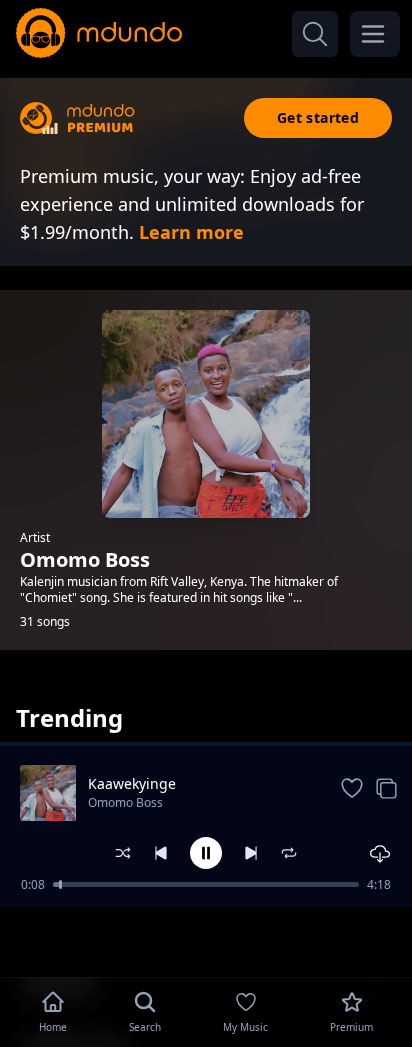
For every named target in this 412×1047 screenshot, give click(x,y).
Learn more (191, 232)
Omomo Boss (125, 802)
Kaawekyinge (132, 783)
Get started (318, 117)
